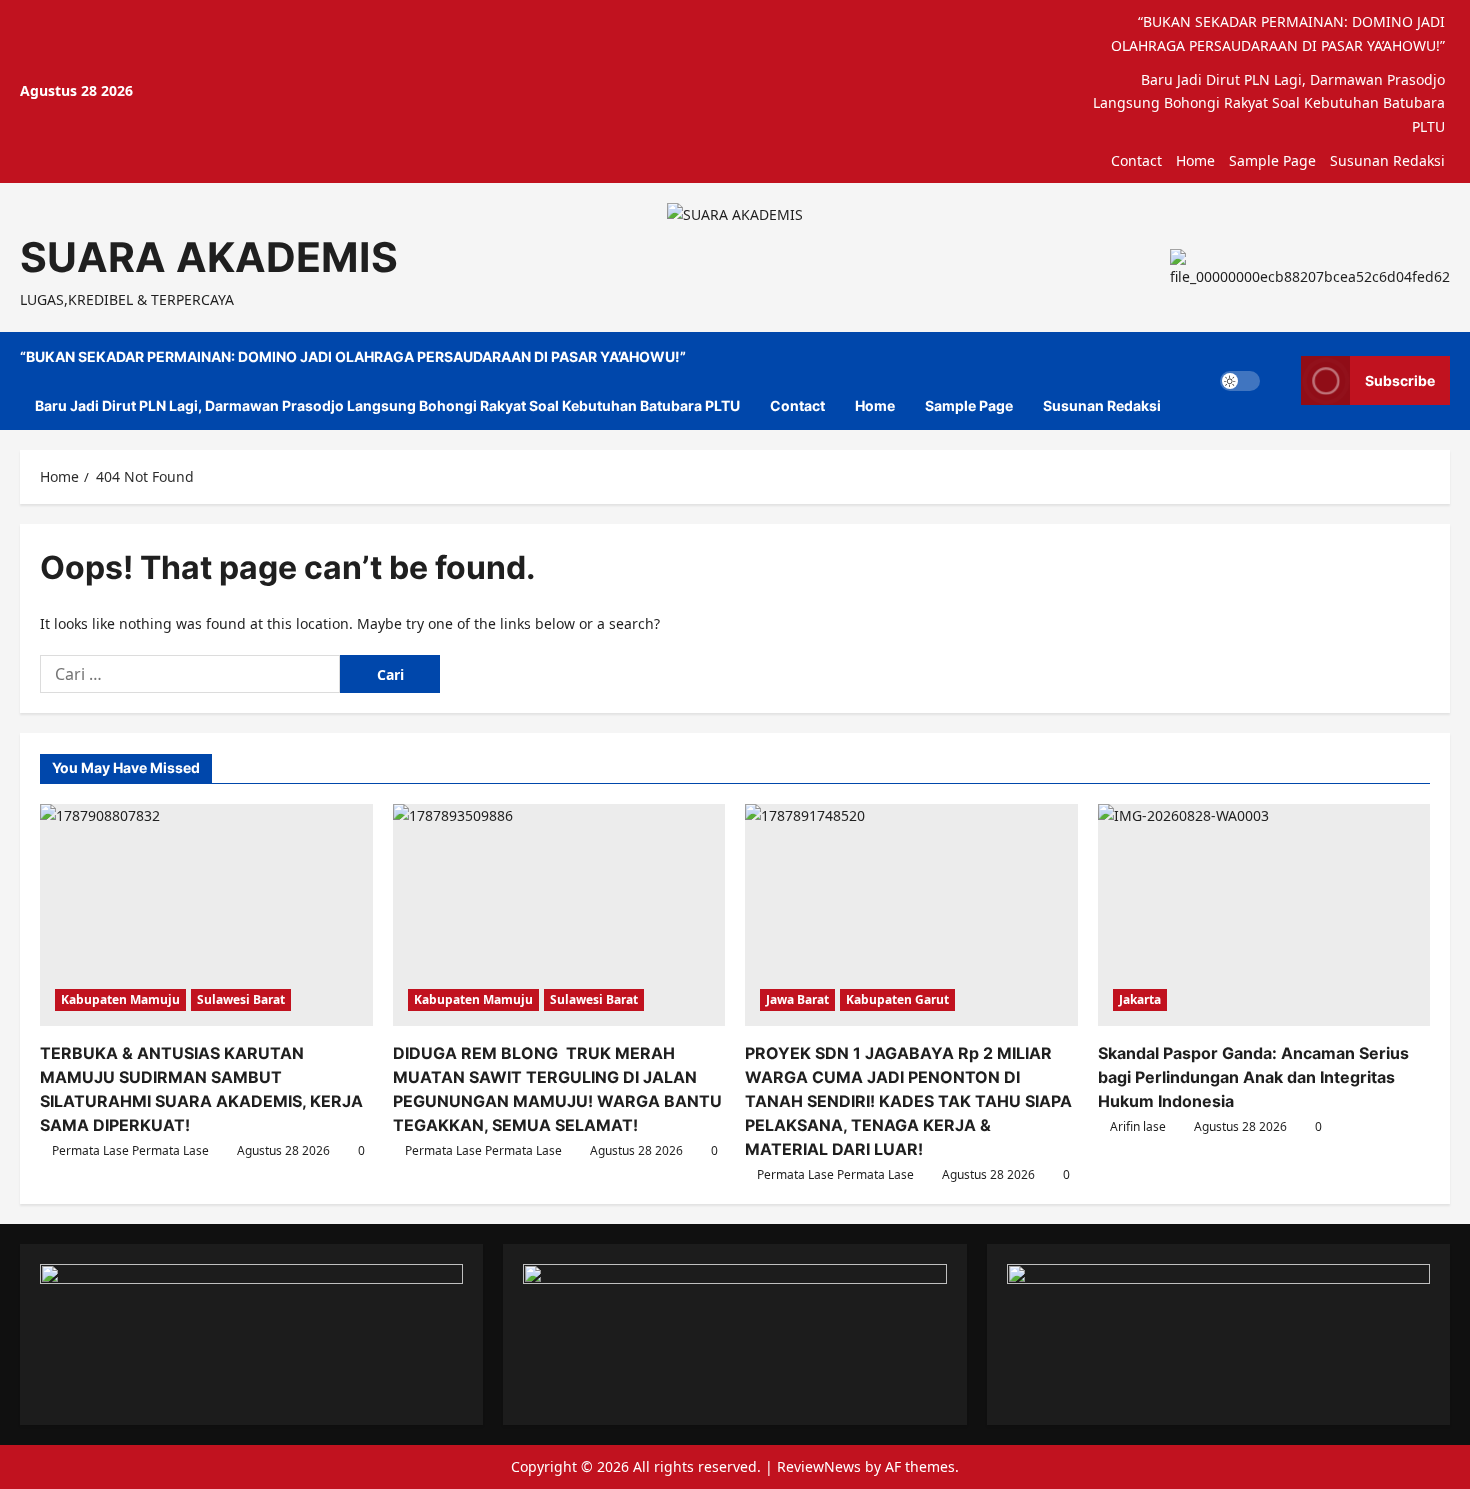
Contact (1136, 160)
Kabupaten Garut (897, 999)
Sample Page (1272, 160)
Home (1195, 160)
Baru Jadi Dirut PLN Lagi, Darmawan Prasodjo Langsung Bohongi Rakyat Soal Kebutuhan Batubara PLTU (1269, 103)
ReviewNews (819, 1466)
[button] (1280, 381)
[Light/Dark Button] (1240, 381)
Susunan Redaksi (1387, 160)
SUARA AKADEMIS (209, 257)
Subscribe (1400, 380)
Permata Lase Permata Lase (130, 1150)
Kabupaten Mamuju (120, 999)
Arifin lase (1138, 1126)
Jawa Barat (797, 999)
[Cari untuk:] (190, 674)
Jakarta (1140, 999)
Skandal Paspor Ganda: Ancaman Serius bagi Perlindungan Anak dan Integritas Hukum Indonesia (1253, 1077)
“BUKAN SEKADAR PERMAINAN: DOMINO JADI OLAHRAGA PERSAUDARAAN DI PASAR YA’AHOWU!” (1278, 33)
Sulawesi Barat (241, 999)
